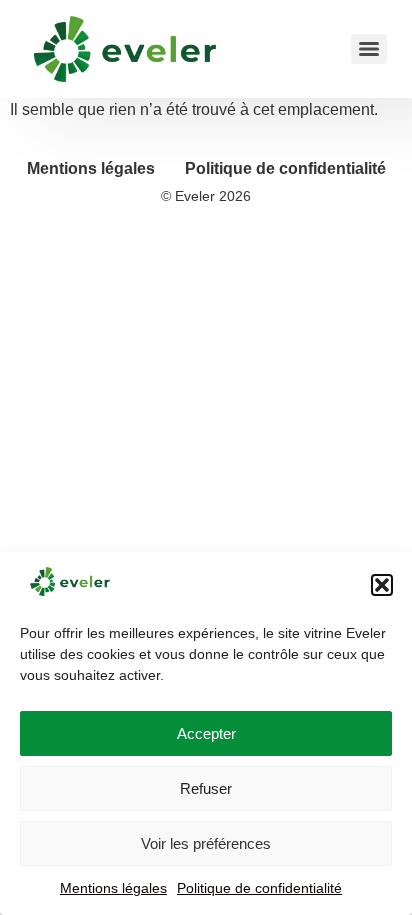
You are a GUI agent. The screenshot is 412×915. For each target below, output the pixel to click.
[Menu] (369, 49)
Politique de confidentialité (259, 888)
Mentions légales (113, 888)
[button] (382, 585)
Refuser (206, 788)
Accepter (206, 733)
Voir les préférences (206, 843)
